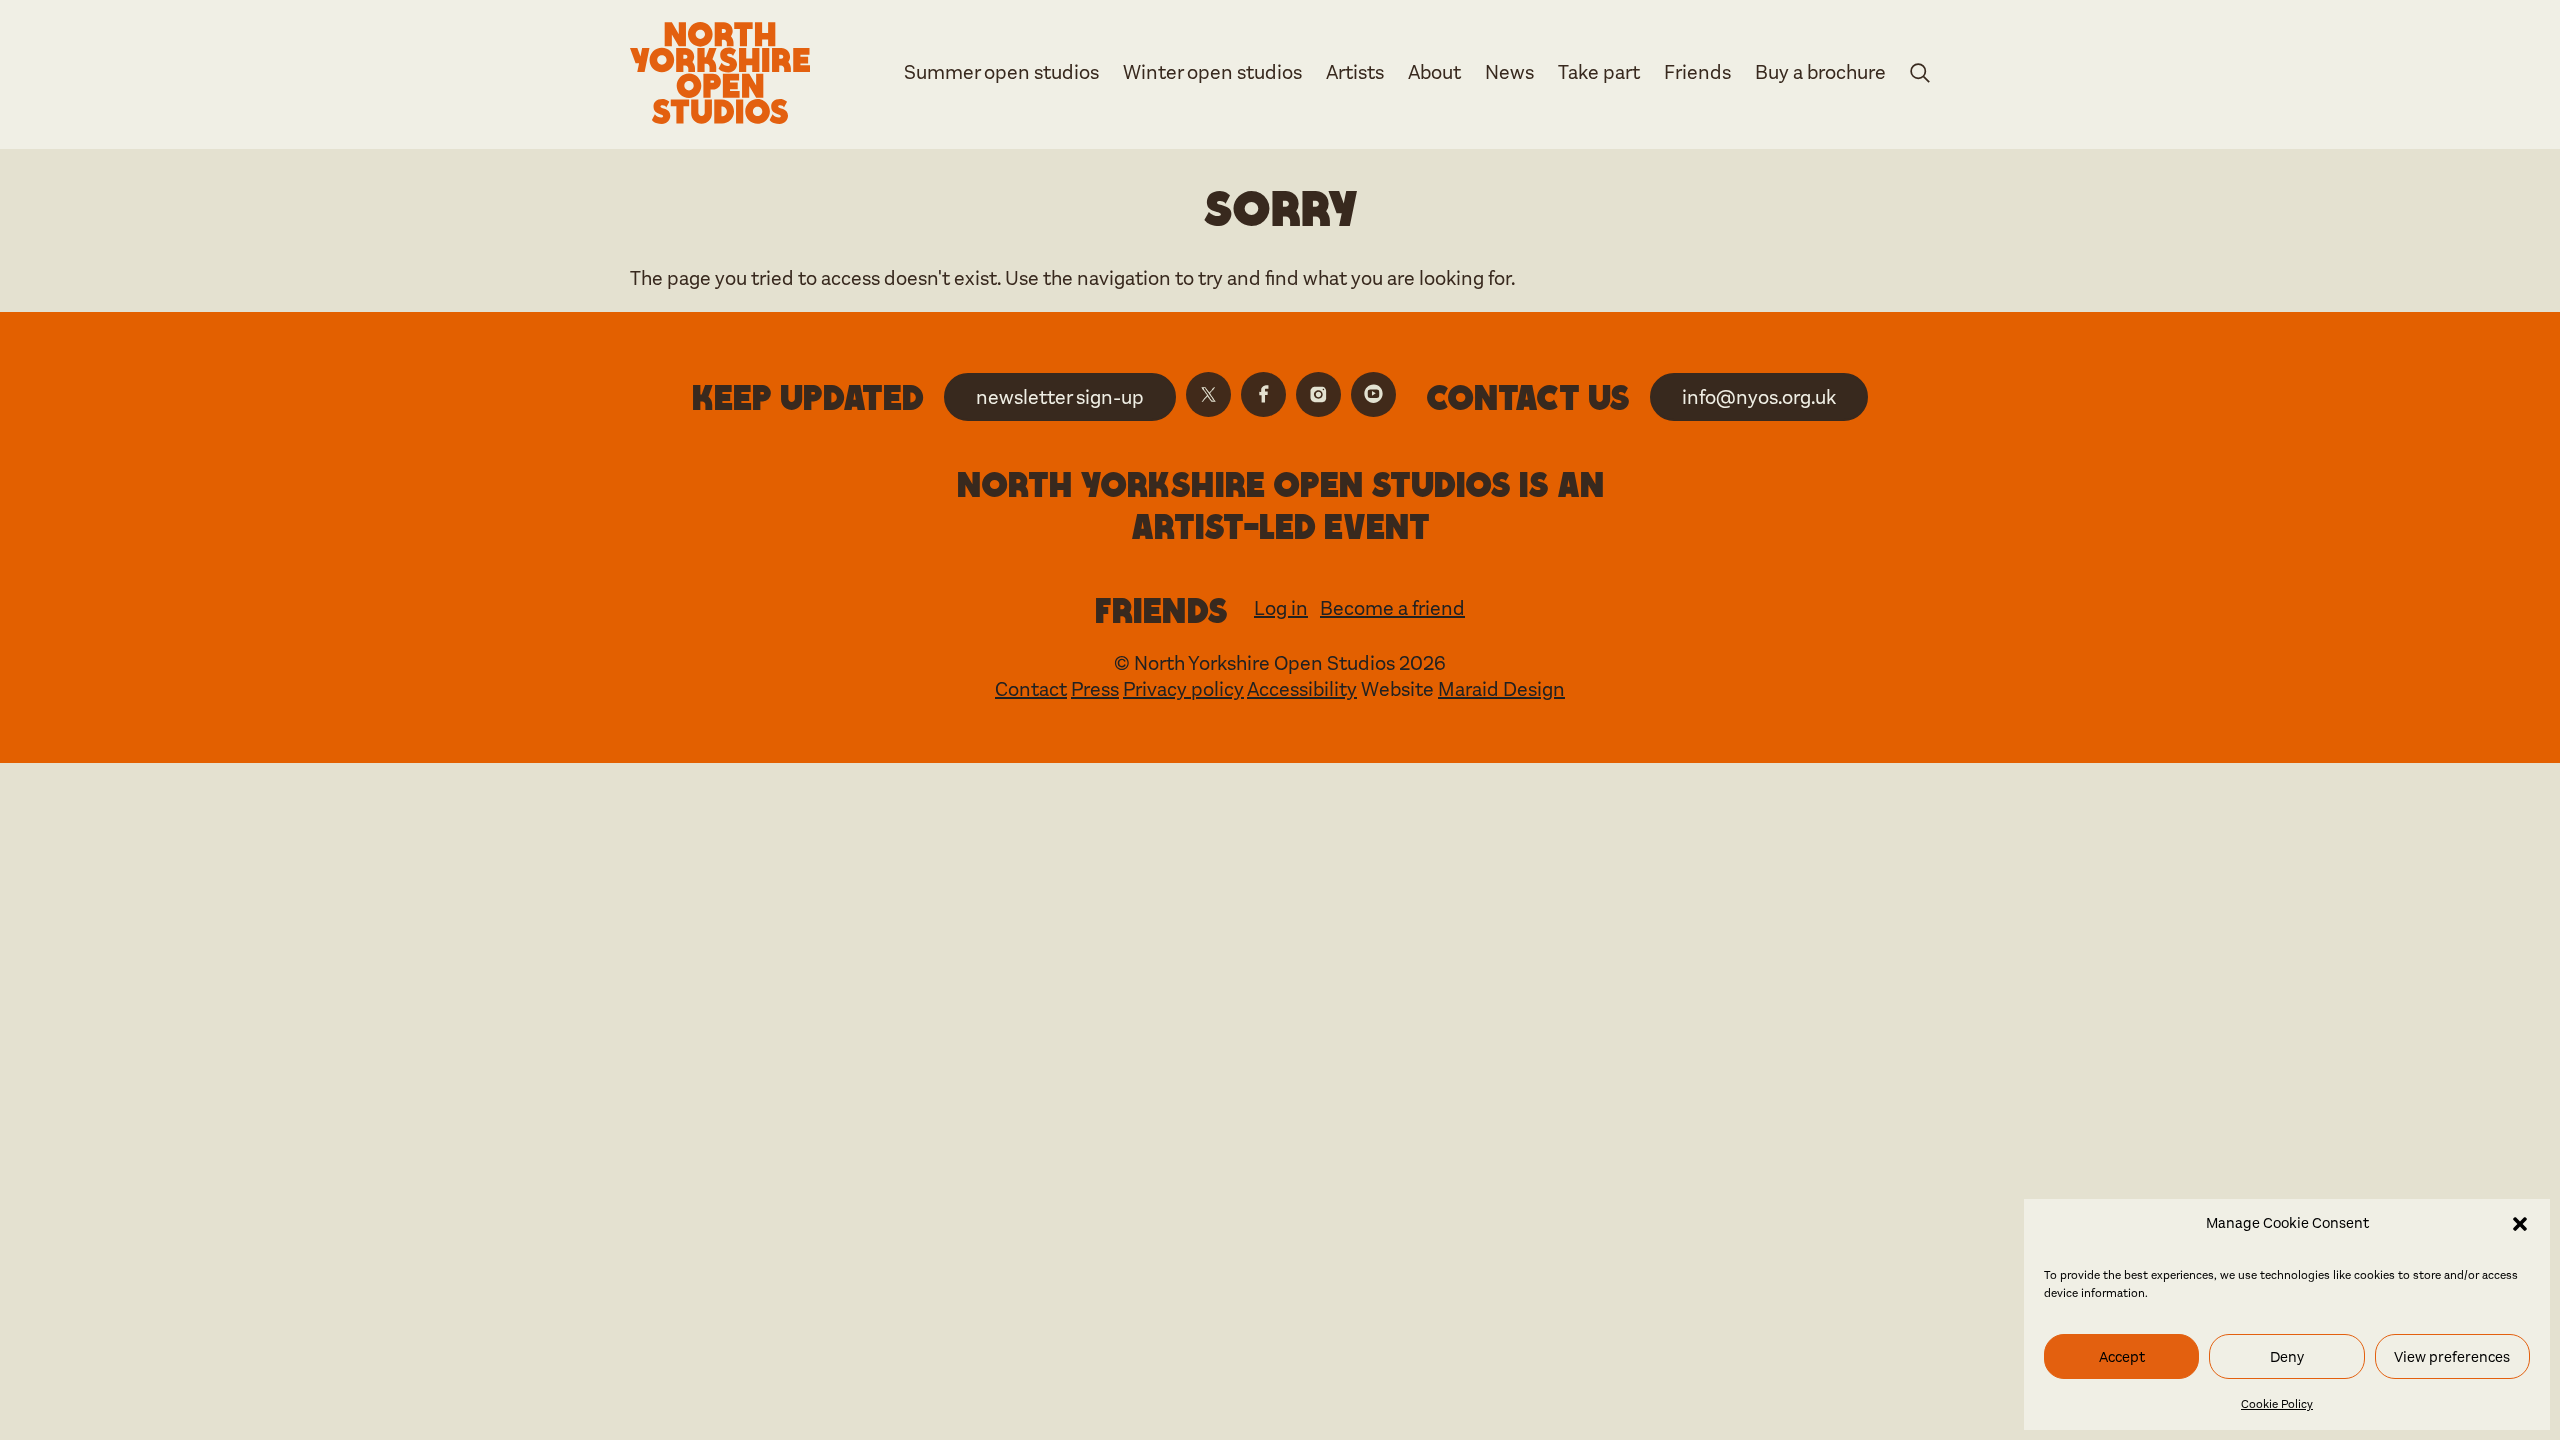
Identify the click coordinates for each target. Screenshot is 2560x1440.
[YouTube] (1373, 394)
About (1434, 72)
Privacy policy (1183, 689)
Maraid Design (1501, 689)
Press (1095, 689)
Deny (2287, 1357)
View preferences (2452, 1357)
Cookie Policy (2277, 1404)
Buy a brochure (1820, 72)
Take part (1599, 72)
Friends (1697, 72)
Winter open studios (1212, 72)
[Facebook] (1263, 394)
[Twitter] (1208, 394)
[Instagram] (1318, 394)
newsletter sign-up (1060, 397)
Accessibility (1302, 689)
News (1509, 72)
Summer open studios (1001, 72)
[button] (2520, 1224)
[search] (1920, 76)
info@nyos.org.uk (1759, 397)
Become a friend (1392, 608)
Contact (1031, 689)
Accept (2122, 1357)
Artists (1355, 72)
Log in (1281, 608)
